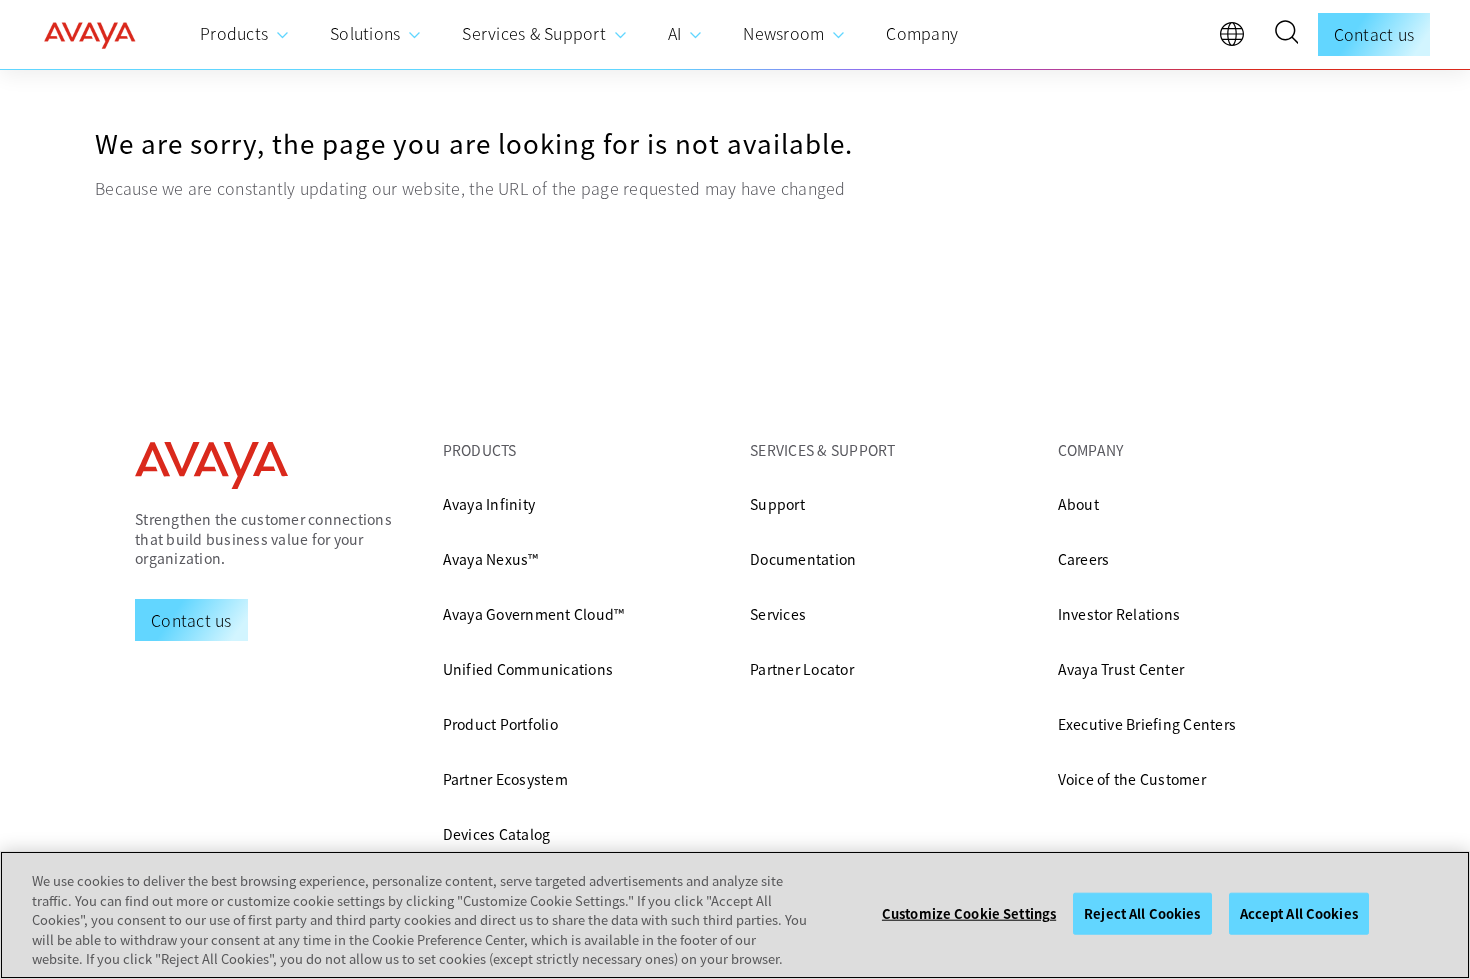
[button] (1286, 35)
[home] (90, 35)
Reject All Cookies (1142, 913)
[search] (1286, 35)
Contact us (1374, 34)
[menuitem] (245, 34)
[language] (1237, 39)
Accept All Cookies (1299, 913)
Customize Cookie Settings (969, 913)
